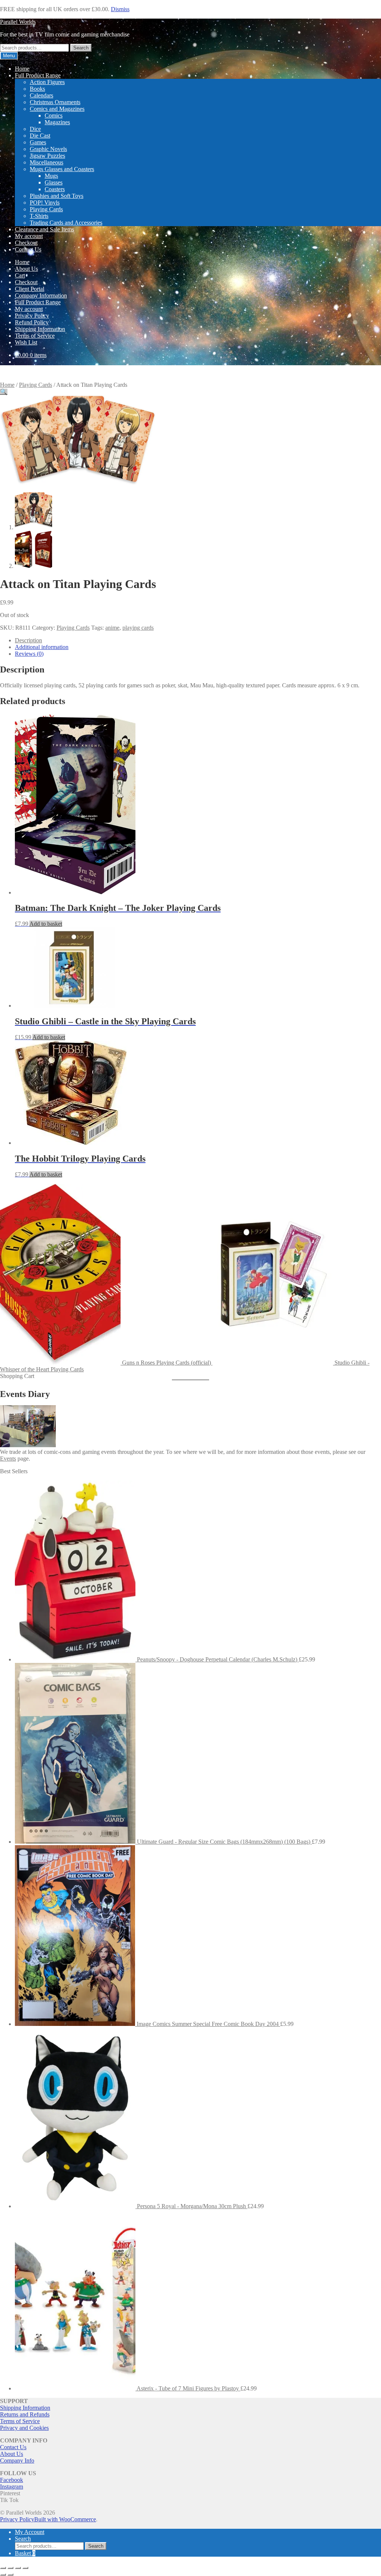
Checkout (26, 243)
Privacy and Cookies (24, 2428)
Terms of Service (35, 336)
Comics (54, 115)
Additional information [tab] (42, 647)
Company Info (17, 2461)
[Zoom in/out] (3, 2568)
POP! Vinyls (45, 203)
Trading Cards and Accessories (66, 223)
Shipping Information (40, 329)
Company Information (41, 295)
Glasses (54, 182)
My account (29, 236)
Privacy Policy (32, 316)
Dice (35, 129)
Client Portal (30, 289)
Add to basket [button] (46, 924)
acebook (13, 2480)
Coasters (55, 189)
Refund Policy (32, 322)
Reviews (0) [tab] (29, 654)
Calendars (41, 95)
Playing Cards (46, 209)
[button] (4, 392)
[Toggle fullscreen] (10, 2568)
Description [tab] (28, 640)
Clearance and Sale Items (44, 229)
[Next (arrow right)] (10, 2575)
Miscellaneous (47, 162)
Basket (25, 2553)
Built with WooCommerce (65, 2519)
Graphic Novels (48, 149)
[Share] (18, 2568)
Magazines (57, 122)
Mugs (51, 176)
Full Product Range (38, 75)
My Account (30, 2532)
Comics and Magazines (57, 109)
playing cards (138, 628)
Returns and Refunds (25, 2414)
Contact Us (28, 249)
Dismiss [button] (120, 9)
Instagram (12, 2487)
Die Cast (40, 136)
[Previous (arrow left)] (3, 2575)
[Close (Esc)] (25, 2568)
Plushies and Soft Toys (57, 196)
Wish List (26, 342)
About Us (26, 269)
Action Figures (47, 82)
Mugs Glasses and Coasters (62, 169)
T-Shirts (39, 216)
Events (8, 1459)
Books (37, 89)
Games (38, 142)
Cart (20, 275)
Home (22, 69)
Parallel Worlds (18, 22)
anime (112, 628)
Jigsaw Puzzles (47, 156)
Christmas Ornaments (55, 102)
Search (81, 48)
